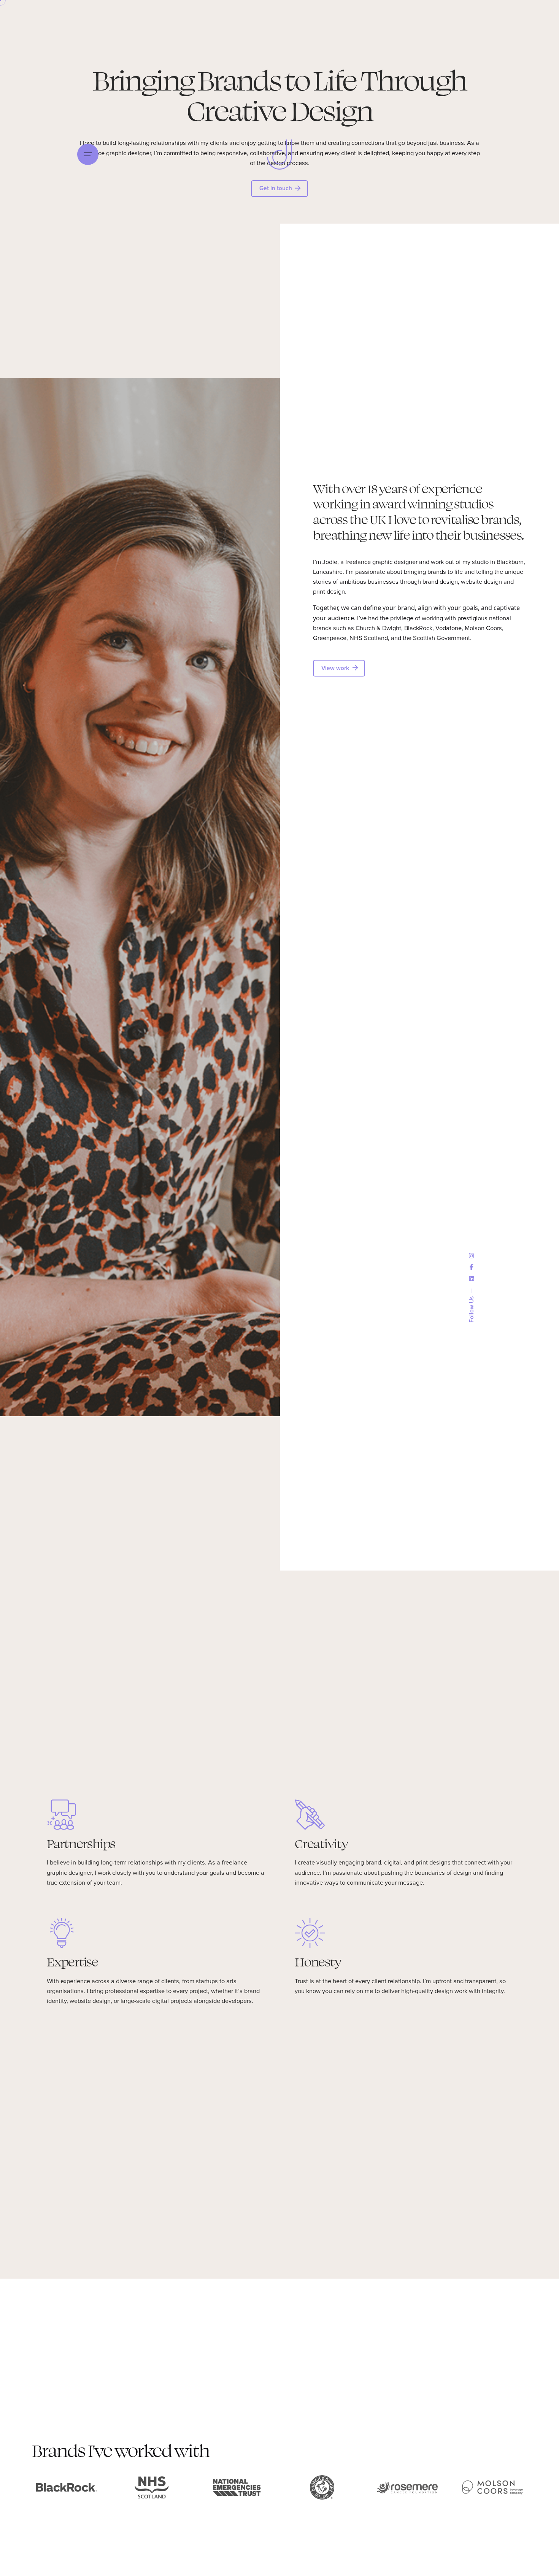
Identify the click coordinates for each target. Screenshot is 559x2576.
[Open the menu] (88, 154)
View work (335, 668)
